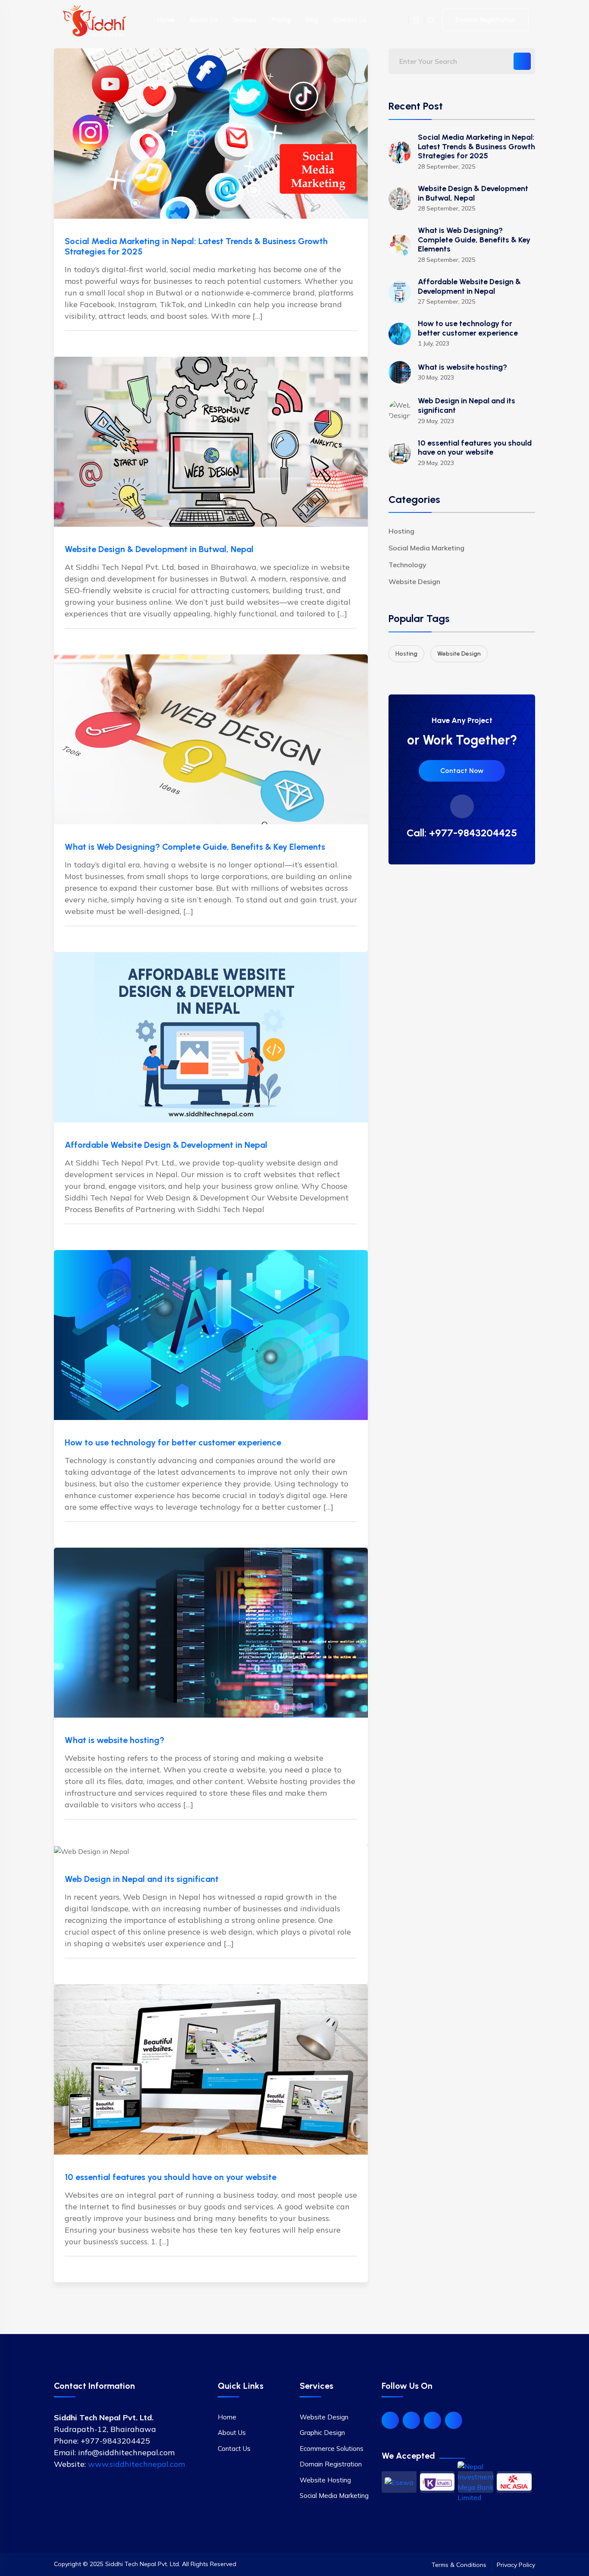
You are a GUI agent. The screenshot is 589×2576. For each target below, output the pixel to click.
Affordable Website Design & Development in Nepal (166, 1145)
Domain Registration (485, 20)
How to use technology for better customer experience (173, 1442)
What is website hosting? (114, 1740)
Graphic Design (322, 2433)
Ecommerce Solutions (332, 2449)
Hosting (401, 531)
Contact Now (462, 771)
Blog (312, 20)
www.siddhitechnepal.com (136, 2464)
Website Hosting (325, 2480)
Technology (407, 565)
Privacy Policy (516, 2565)
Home (166, 20)
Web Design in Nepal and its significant (142, 1879)
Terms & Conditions (459, 2565)
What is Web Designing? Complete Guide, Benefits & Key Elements (195, 847)
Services (244, 20)
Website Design (414, 581)
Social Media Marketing (426, 548)
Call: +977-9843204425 (462, 833)
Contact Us (350, 20)
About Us (203, 20)
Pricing (281, 20)
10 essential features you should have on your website (171, 2177)
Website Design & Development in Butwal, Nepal (159, 549)
